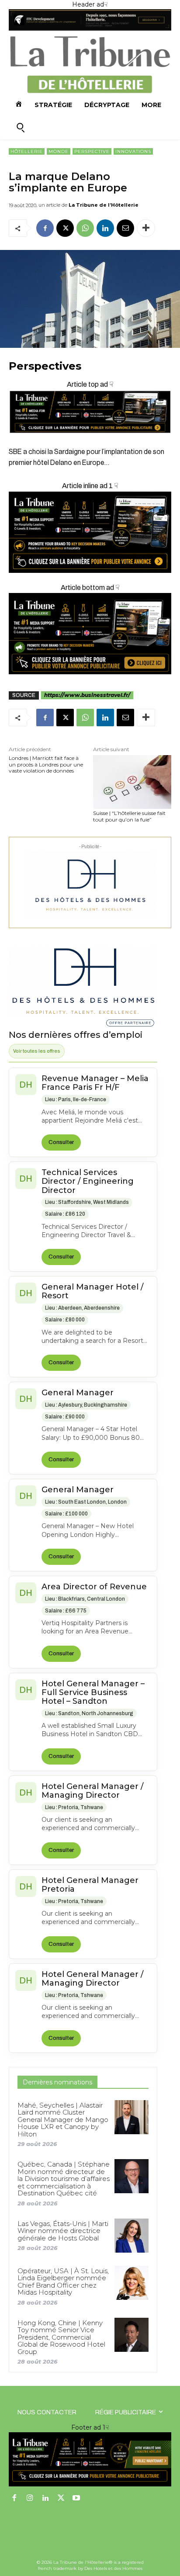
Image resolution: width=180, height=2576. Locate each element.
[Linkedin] (105, 228)
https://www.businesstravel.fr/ (87, 695)
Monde (59, 151)
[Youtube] (76, 2499)
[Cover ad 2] (90, 532)
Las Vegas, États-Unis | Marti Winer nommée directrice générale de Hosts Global (63, 2231)
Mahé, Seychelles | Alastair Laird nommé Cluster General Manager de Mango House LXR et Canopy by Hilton (63, 2120)
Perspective (92, 151)
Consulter (61, 1142)
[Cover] (90, 441)
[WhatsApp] (85, 228)
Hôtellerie (27, 151)
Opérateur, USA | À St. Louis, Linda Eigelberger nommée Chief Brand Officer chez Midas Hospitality (63, 2282)
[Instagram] (30, 2499)
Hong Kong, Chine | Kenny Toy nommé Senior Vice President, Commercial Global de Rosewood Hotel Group (61, 2337)
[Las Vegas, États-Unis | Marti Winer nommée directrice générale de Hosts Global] (132, 2236)
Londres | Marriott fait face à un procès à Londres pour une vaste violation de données (46, 764)
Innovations (133, 151)
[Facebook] (45, 228)
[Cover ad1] (90, 634)
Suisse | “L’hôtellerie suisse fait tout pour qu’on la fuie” (129, 816)
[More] (146, 228)
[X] (65, 228)
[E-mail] (125, 228)
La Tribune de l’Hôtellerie (104, 205)
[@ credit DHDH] (90, 28)
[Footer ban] (90, 2459)
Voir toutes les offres (37, 1051)
